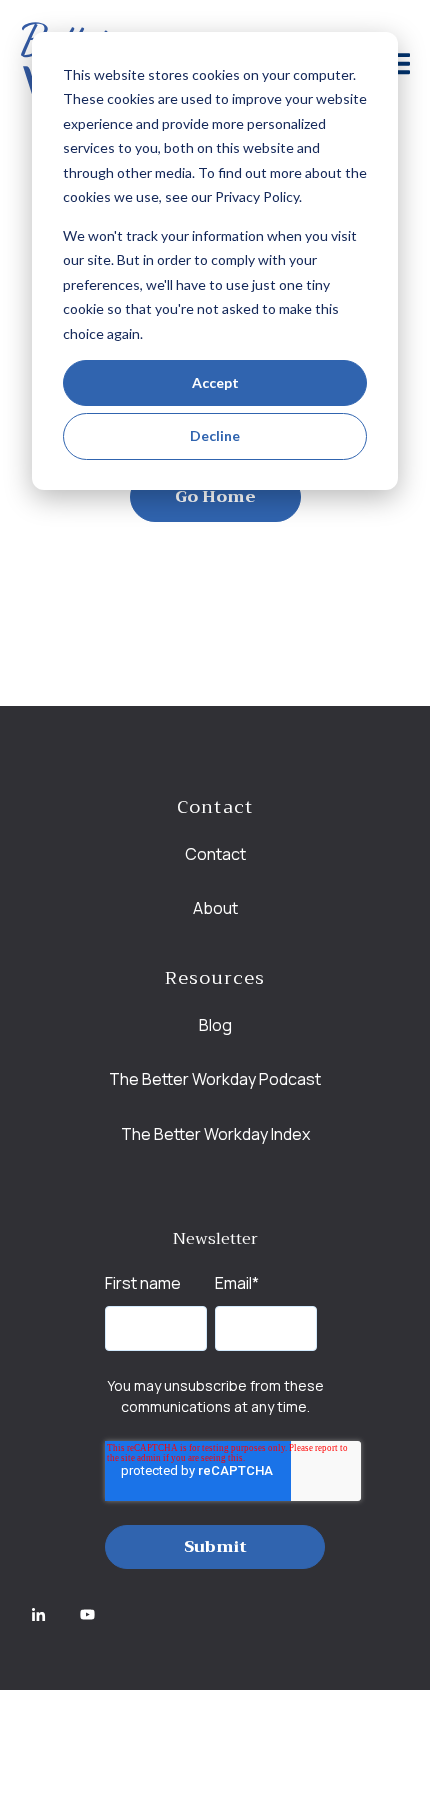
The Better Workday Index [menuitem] (215, 1134)
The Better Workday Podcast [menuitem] (215, 1079)
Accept (215, 382)
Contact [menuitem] (215, 854)
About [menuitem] (215, 908)
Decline (215, 435)
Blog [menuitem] (215, 1025)
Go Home (215, 497)
